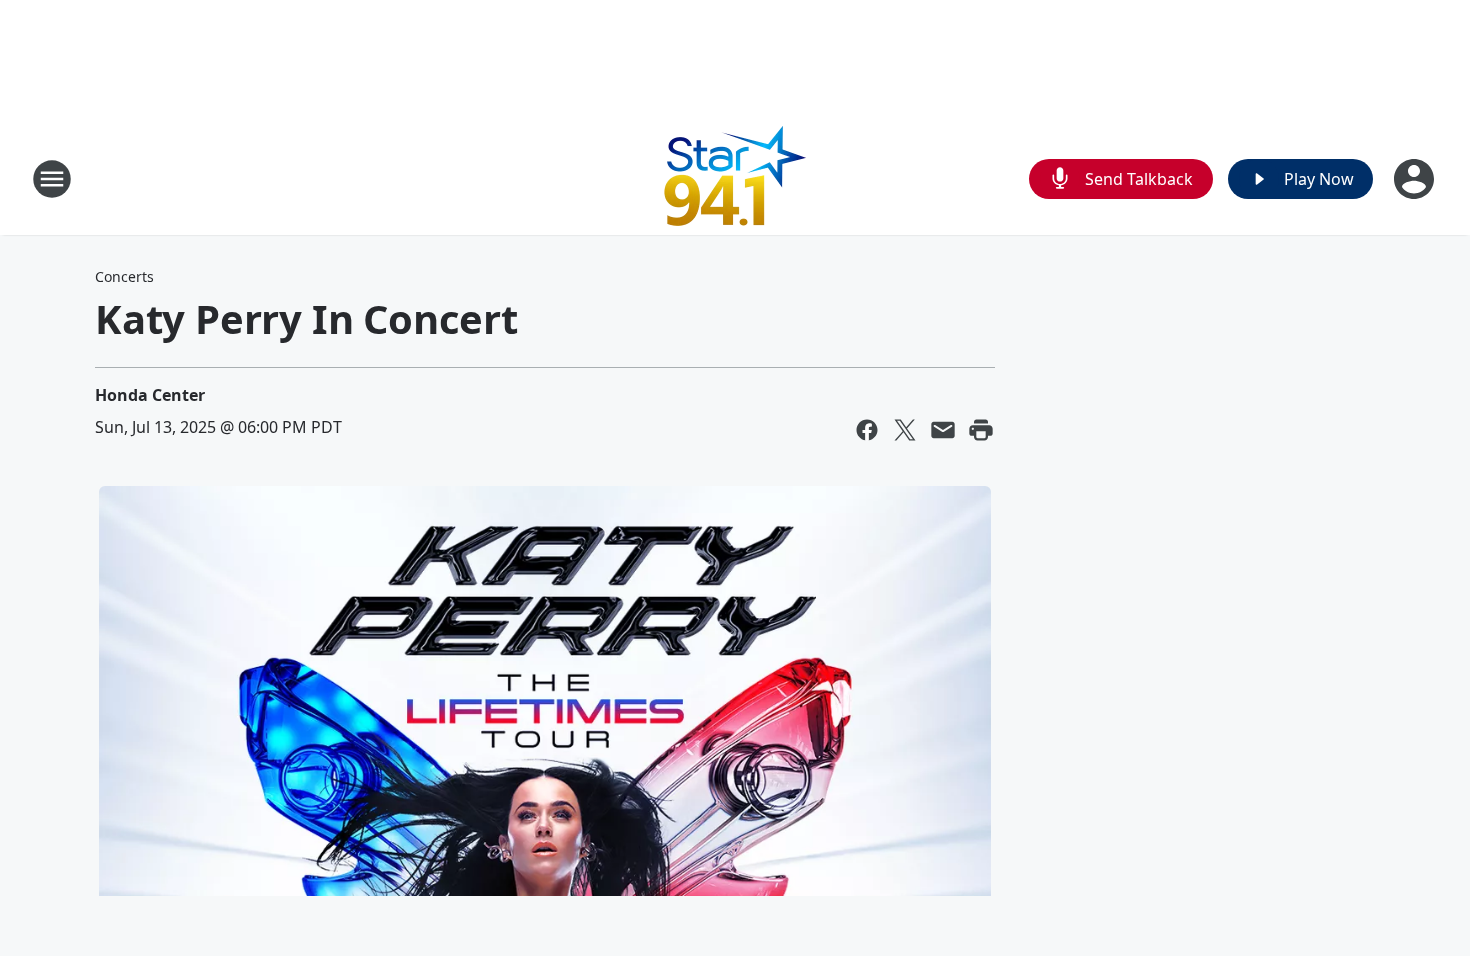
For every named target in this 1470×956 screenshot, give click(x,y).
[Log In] (1416, 179)
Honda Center (150, 395)
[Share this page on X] (905, 430)
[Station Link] (735, 178)
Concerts (124, 276)
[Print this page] (981, 430)
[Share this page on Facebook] (867, 430)
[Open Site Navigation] (52, 179)
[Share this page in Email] (943, 430)
